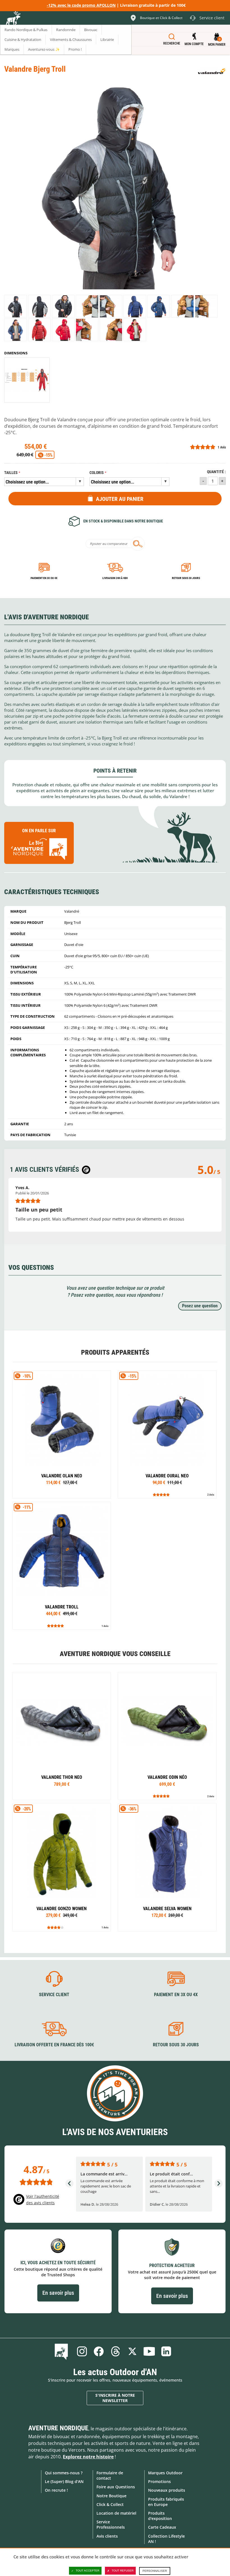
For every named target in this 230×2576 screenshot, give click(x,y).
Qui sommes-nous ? (64, 2473)
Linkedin (166, 2351)
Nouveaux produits (167, 2490)
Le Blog (62, 2351)
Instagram (82, 2351)
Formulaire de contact (110, 2475)
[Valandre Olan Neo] (62, 1434)
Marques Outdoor (165, 2473)
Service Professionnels (111, 2524)
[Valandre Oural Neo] (167, 1434)
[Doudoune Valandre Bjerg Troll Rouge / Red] (39, 330)
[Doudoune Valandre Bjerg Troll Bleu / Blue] (135, 306)
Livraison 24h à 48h (115, 578)
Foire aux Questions (116, 2487)
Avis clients (107, 2536)
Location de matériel (116, 2513)
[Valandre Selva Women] (167, 1867)
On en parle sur (39, 831)
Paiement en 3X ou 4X (44, 578)
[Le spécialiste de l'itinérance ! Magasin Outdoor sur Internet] (13, 19)
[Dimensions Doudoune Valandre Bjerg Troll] (27, 380)
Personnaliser (155, 2571)
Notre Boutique (111, 2496)
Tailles (11, 473)
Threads (116, 2351)
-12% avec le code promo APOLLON (81, 5)
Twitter (132, 2351)
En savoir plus (58, 2293)
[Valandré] (212, 71)
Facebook (99, 2351)
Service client (54, 1995)
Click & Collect (110, 2504)
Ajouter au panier (120, 499)
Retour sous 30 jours (186, 578)
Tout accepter (88, 2571)
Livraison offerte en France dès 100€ (54, 2045)
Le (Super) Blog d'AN (64, 2481)
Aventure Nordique (58, 2428)
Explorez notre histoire (88, 2457)
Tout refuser (123, 2571)
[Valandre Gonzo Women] (62, 1867)
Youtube (149, 2351)
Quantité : (216, 472)
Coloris (97, 473)
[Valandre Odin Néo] (167, 1736)
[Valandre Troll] (62, 1566)
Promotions (159, 2481)
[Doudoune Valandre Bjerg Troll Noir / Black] (16, 306)
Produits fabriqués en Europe (166, 2502)
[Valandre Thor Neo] (62, 1736)
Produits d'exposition (160, 2516)
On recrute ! (56, 2490)
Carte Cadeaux (162, 2527)
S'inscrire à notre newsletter (115, 2398)
